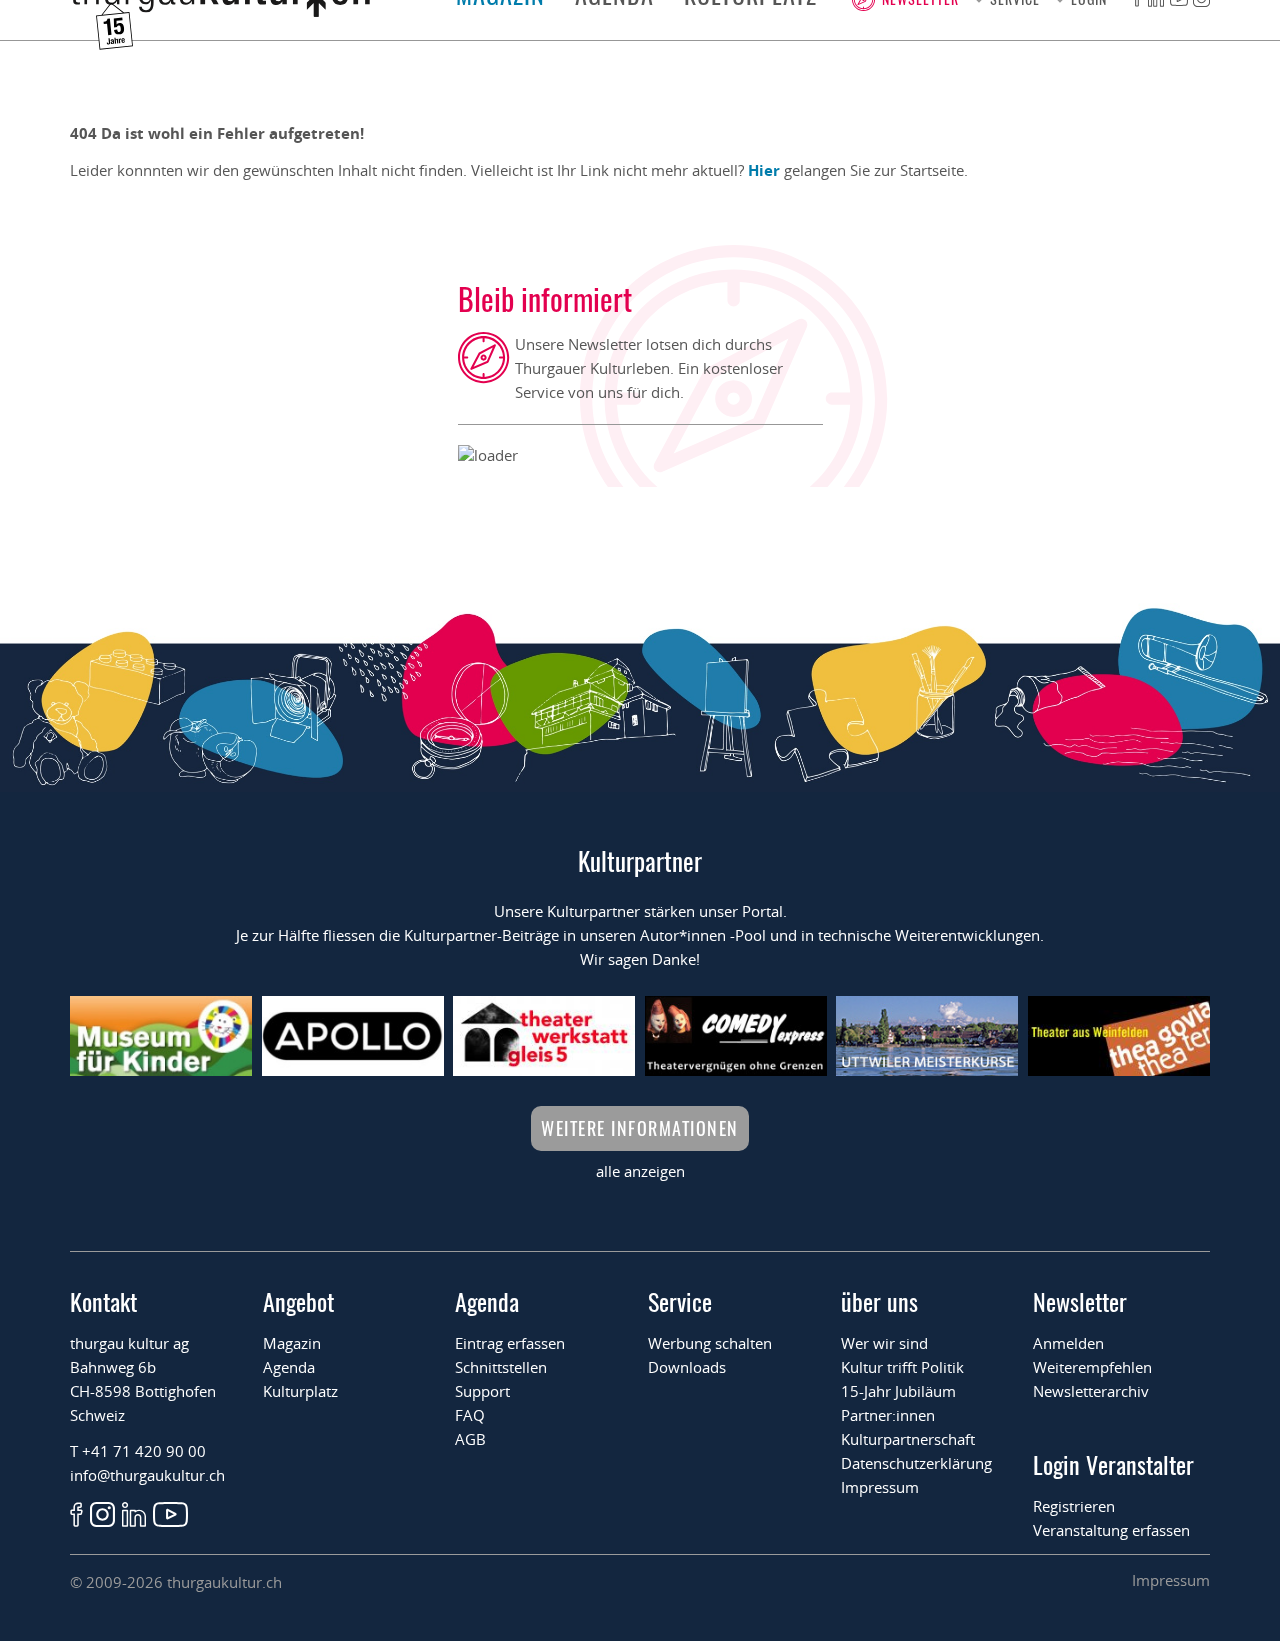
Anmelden (1068, 1343)
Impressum (880, 1487)
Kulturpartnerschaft (908, 1439)
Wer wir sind (884, 1343)
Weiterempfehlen (1092, 1367)
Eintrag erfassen (510, 1343)
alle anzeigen (640, 1171)
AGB (470, 1439)
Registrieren (1074, 1506)
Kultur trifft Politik (902, 1367)
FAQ (470, 1415)
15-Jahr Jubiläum (898, 1391)
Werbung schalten (710, 1343)
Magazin (292, 1343)
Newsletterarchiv (1091, 1391)
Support (482, 1391)
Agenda (289, 1367)
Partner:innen (888, 1415)
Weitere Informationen (640, 1128)
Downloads (687, 1367)
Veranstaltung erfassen (1111, 1530)
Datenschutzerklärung (916, 1463)
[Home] (220, 11)
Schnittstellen (501, 1367)
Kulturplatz (300, 1391)
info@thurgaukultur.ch (147, 1475)
